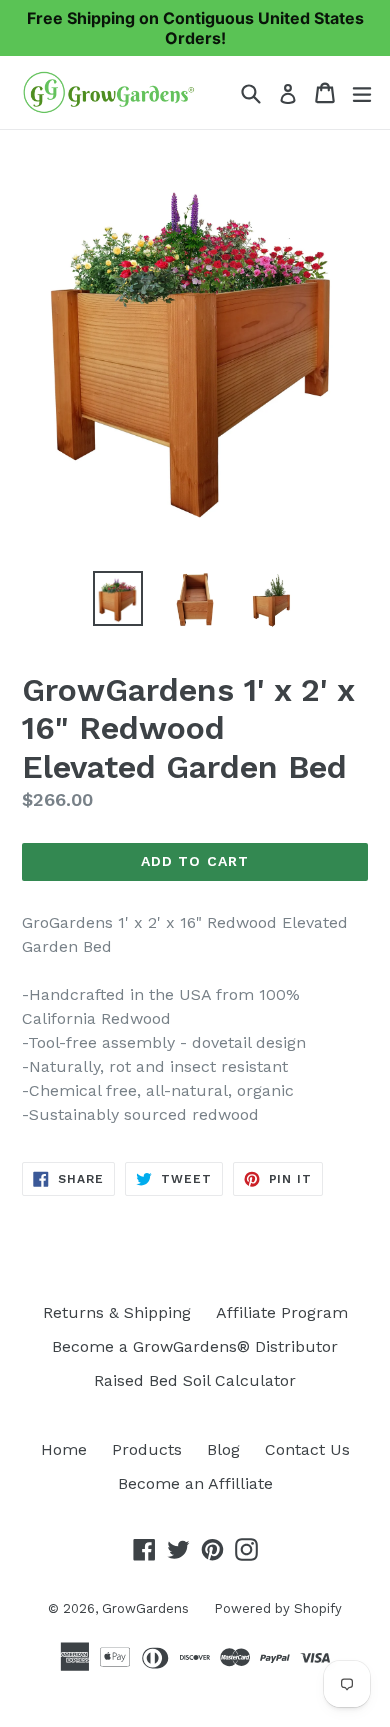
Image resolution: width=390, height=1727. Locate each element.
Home (64, 1449)
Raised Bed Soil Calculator (195, 1380)
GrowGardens (145, 1608)
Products (147, 1449)
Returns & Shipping (117, 1312)
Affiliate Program (282, 1312)
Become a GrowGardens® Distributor (195, 1346)
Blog (223, 1449)
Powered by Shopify (278, 1608)
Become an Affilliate (195, 1483)
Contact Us (307, 1449)
